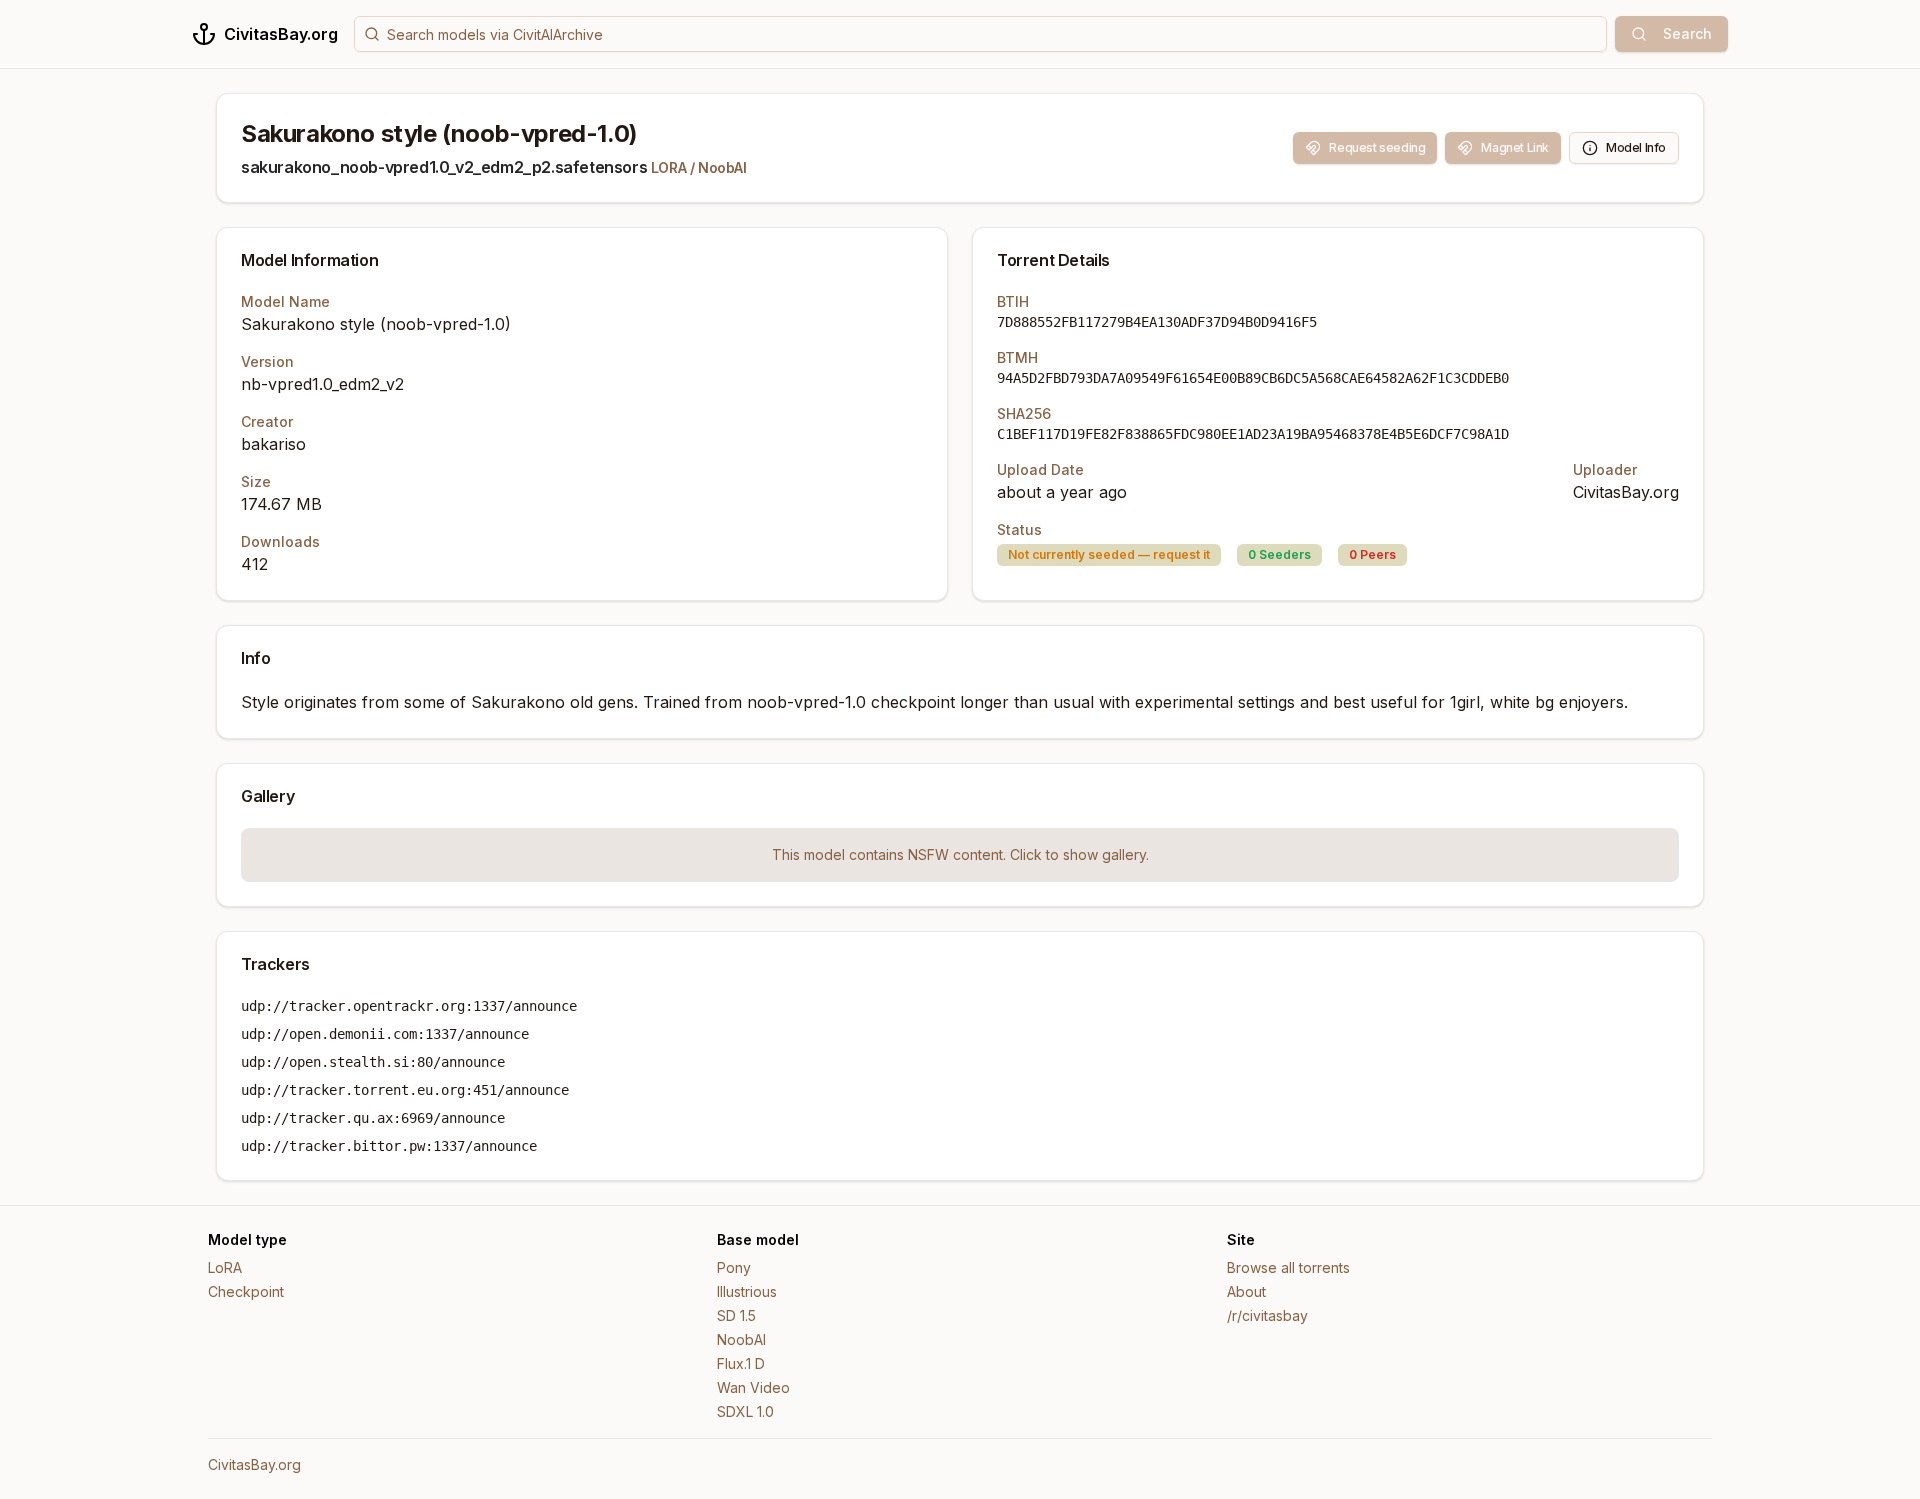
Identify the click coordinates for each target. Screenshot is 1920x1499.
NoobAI (741, 1339)
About (1246, 1291)
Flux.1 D (741, 1363)
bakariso (273, 444)
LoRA (225, 1267)
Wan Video (753, 1387)
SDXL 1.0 (745, 1411)
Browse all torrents (1288, 1267)
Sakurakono (518, 702)
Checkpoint (246, 1291)
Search (1687, 33)
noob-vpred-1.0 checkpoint (851, 702)
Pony (734, 1267)
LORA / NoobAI (698, 167)
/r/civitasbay (1267, 1315)
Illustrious (747, 1291)
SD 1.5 (736, 1315)
